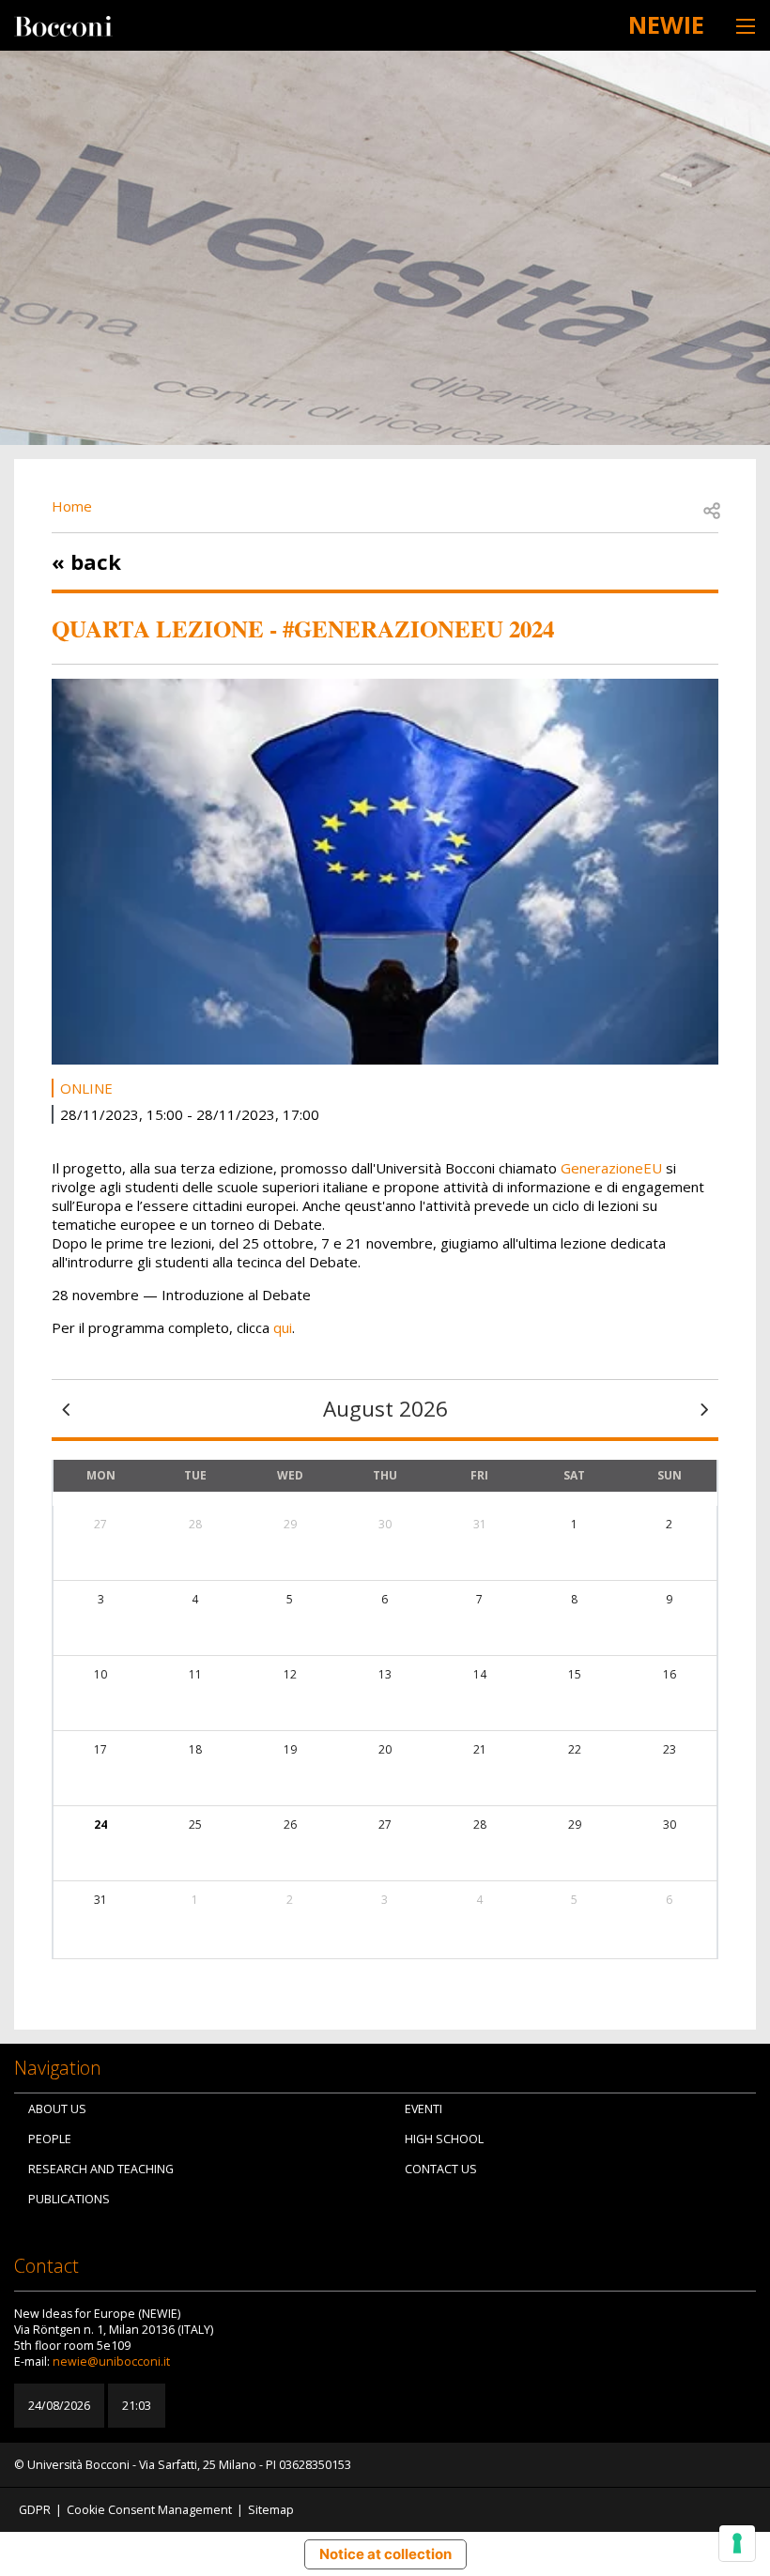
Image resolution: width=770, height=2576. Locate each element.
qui (283, 1327)
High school (444, 2139)
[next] (704, 1409)
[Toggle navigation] (746, 26)
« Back (86, 561)
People (50, 2139)
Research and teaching (101, 2169)
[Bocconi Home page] (63, 24)
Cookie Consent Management (149, 2510)
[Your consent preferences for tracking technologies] (737, 2543)
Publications (69, 2199)
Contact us (441, 2169)
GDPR (35, 2510)
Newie (666, 24)
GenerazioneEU (611, 1168)
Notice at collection (385, 2554)
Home (72, 506)
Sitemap (271, 2510)
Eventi (423, 2109)
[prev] (66, 1409)
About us (57, 2109)
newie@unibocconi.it (111, 2361)
